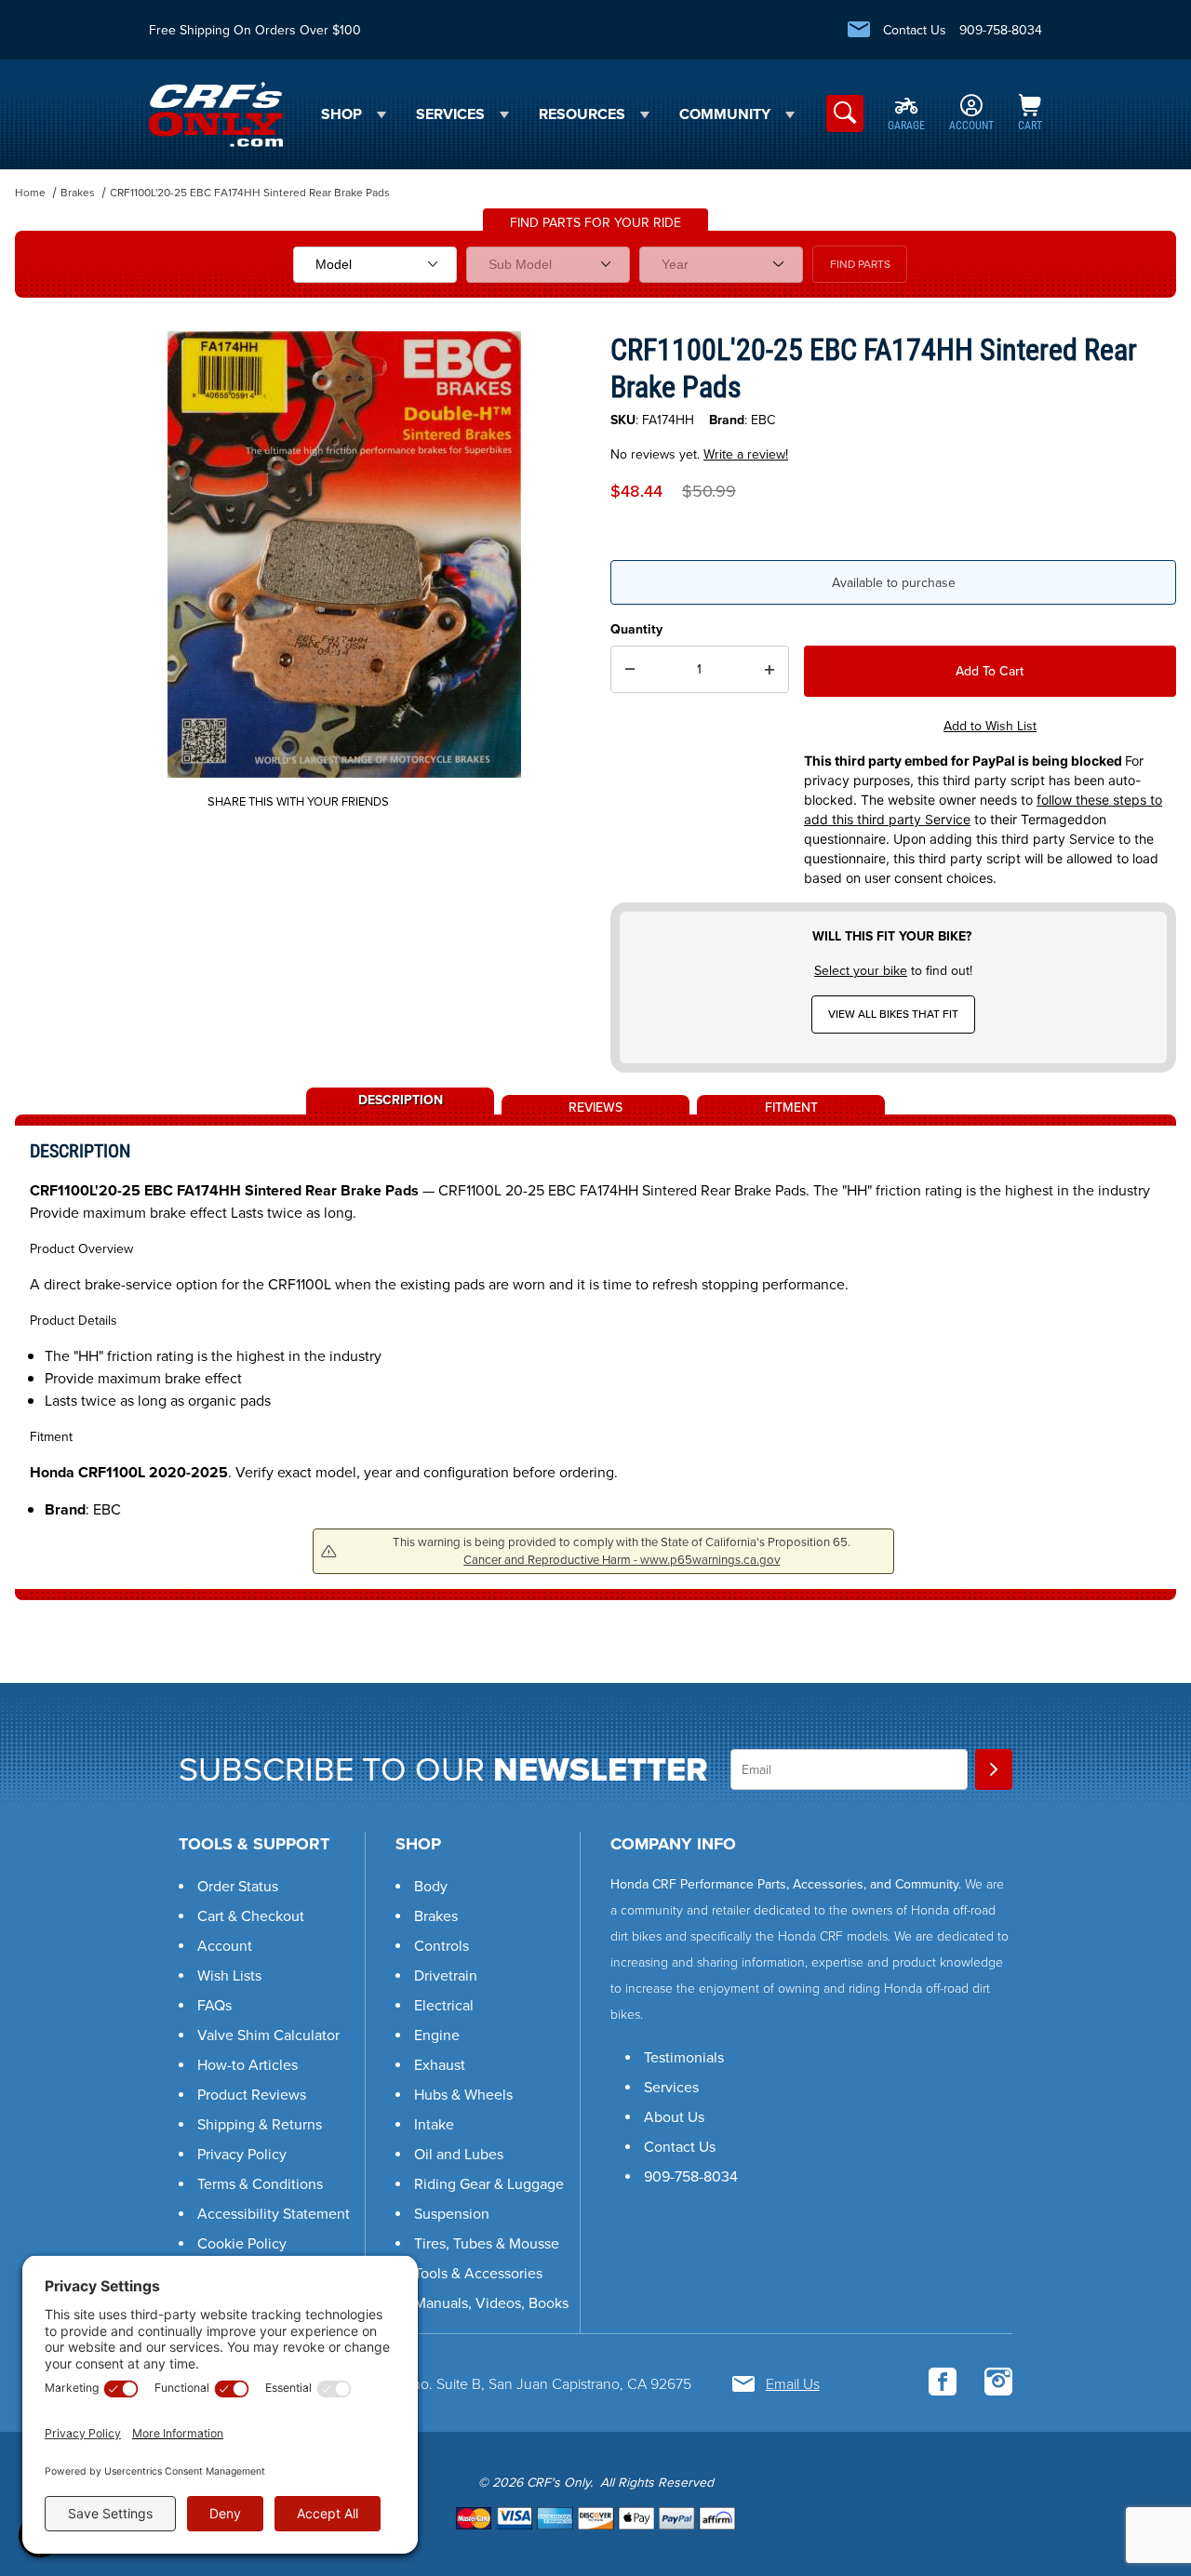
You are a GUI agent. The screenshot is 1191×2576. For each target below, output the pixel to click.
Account (225, 1946)
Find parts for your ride (595, 223)
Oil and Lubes (459, 2154)
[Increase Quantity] (769, 670)
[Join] (994, 1769)
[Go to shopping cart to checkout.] (595, 2518)
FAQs (214, 2005)
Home (30, 193)
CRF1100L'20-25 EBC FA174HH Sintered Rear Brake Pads (250, 193)
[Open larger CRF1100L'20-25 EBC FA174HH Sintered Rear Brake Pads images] (344, 554)
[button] (1134, 2460)
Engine (437, 2035)
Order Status (238, 1886)
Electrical (444, 2005)
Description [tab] (401, 1099)
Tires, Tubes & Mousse (487, 2243)
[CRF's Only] (216, 113)
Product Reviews (252, 2095)
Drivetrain (446, 1975)
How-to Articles (248, 2065)
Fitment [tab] (791, 1106)
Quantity (636, 629)
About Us (674, 2117)
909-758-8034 (1001, 30)
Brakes (78, 193)
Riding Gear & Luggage (489, 2184)
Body (431, 1886)
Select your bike (861, 971)
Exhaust (440, 2065)
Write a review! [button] (746, 454)
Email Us (793, 2384)
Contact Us (915, 30)
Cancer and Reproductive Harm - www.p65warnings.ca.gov (622, 1560)
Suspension (452, 2214)
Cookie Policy (242, 2243)
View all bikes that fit (893, 1014)
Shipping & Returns (260, 2124)
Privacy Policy (242, 2154)
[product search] (845, 113)
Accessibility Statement (274, 2214)
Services (671, 2087)
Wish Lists (229, 1975)
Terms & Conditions (260, 2184)
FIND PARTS (860, 264)
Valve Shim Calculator (268, 2035)
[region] (52, 547)
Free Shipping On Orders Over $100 (255, 30)
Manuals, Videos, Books (491, 2303)
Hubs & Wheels (463, 2095)
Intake (434, 2124)
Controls (442, 1946)
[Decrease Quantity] (630, 670)
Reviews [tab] (595, 1106)
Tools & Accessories (478, 2273)
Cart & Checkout (251, 1916)
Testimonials (684, 2057)
